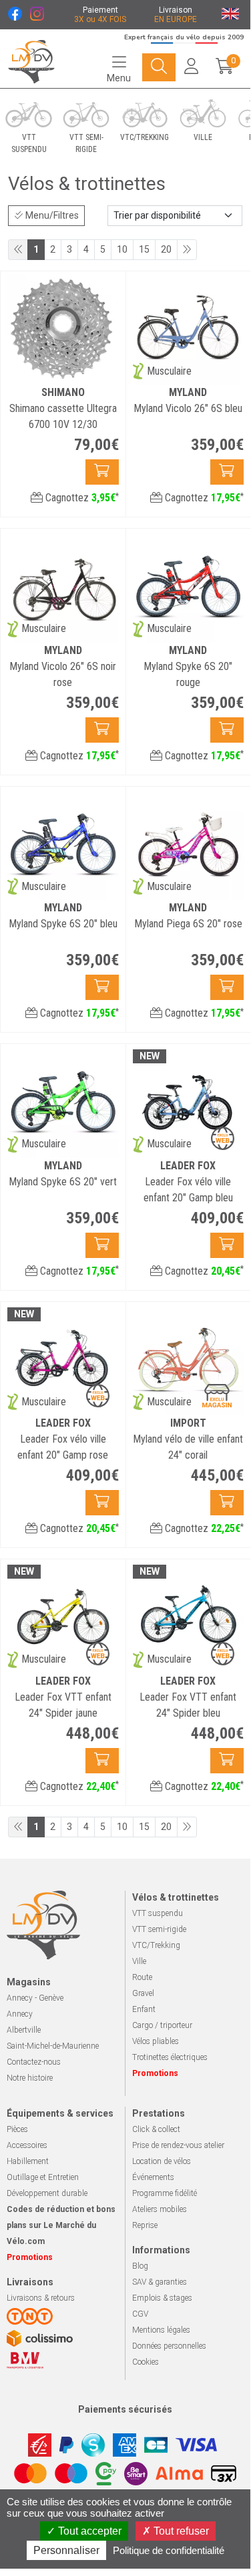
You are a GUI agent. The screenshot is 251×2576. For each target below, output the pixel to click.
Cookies (146, 2362)
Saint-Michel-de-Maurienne (53, 2046)
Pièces (17, 2129)
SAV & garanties (160, 2282)
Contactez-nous (34, 2062)
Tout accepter (88, 2531)
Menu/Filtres (51, 215)
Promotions (155, 2073)
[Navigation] (159, 67)
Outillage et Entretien (43, 2177)
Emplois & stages (162, 2298)
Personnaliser (66, 2550)
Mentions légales (161, 2330)
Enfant (144, 2009)
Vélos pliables (156, 2041)
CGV (140, 2314)
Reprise (145, 2225)
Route (142, 1977)
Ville (139, 1961)
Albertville (24, 2030)
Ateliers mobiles (160, 2209)
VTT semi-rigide (159, 1929)
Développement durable (47, 2193)
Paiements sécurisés (125, 2409)
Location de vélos (162, 2161)
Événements (153, 2177)
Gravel (143, 1993)
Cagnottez (81, 498)
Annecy (20, 2014)
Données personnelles (169, 2346)
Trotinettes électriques (170, 2057)
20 (166, 249)
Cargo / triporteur (162, 2025)
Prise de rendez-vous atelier (178, 2145)
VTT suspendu (158, 1913)
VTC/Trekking (156, 1945)
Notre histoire (30, 2078)
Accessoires (27, 2145)
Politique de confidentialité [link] (169, 2550)
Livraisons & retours (41, 2298)
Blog (140, 2266)
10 (122, 249)
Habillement (28, 2161)
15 (144, 249)
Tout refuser (180, 2531)
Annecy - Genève (35, 1998)
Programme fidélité (165, 2193)
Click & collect (156, 2129)
